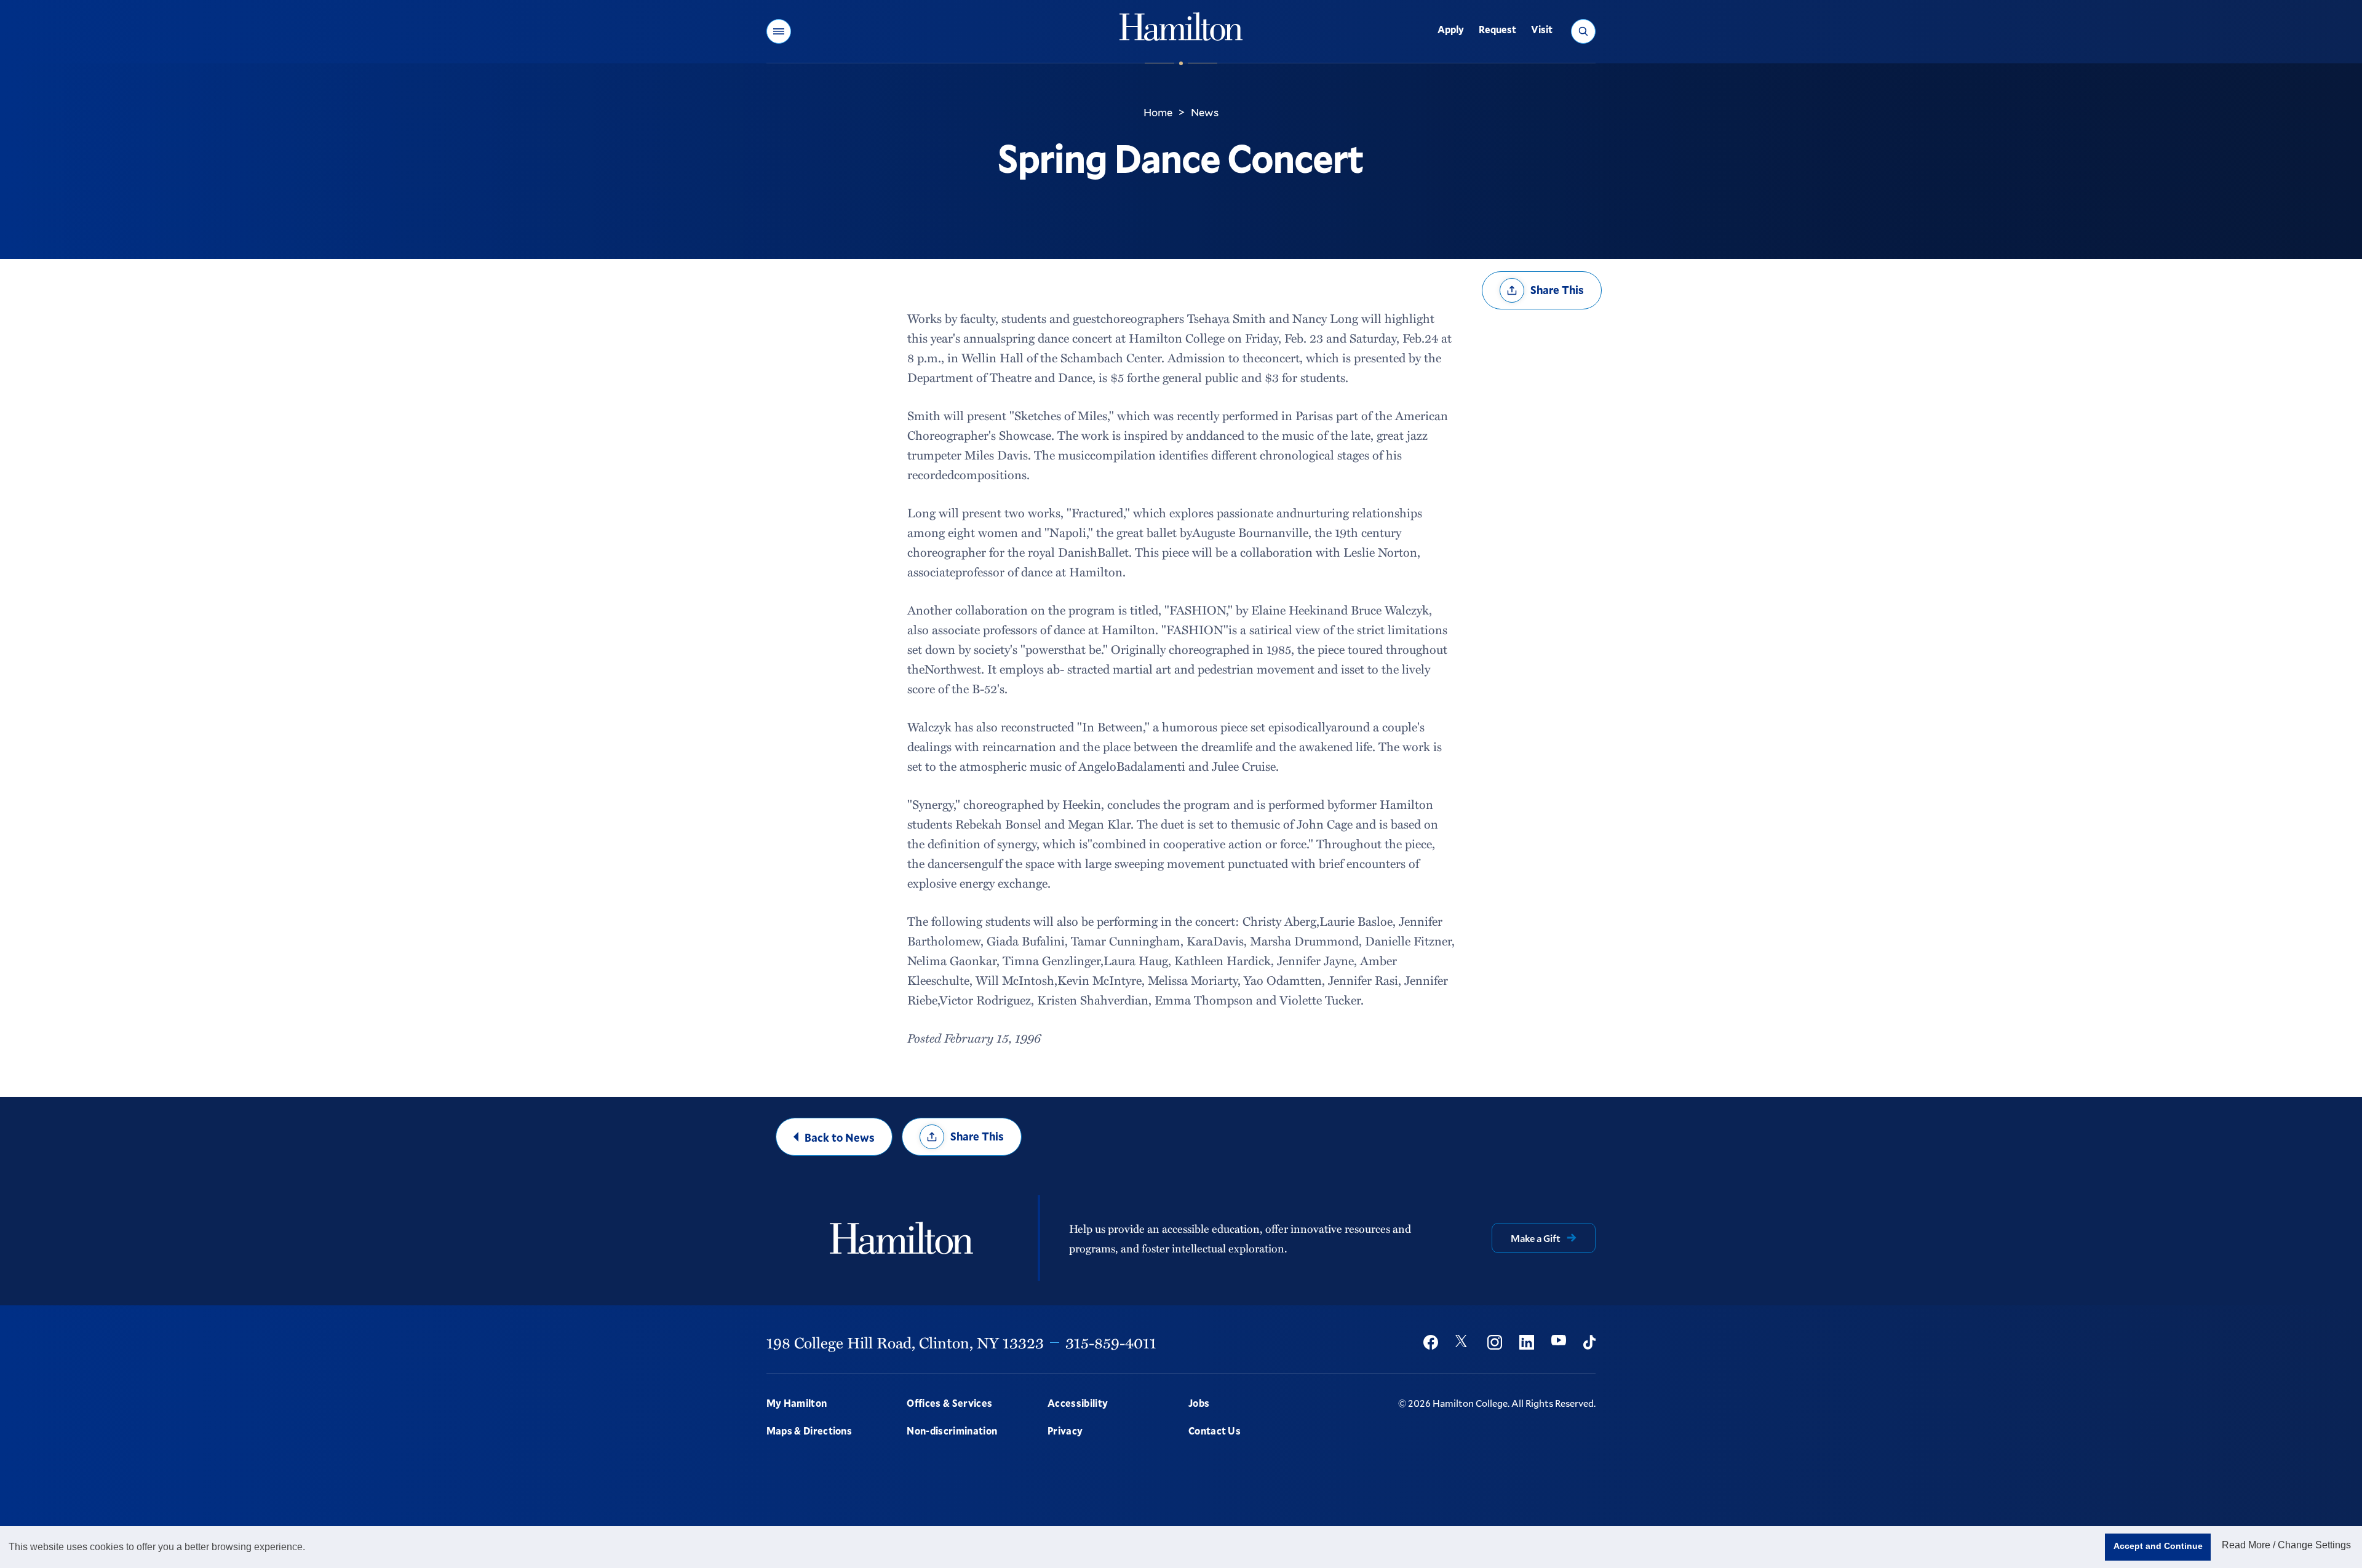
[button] (779, 31)
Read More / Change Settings (2286, 1545)
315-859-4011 (1111, 1342)
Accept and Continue (2158, 1546)
